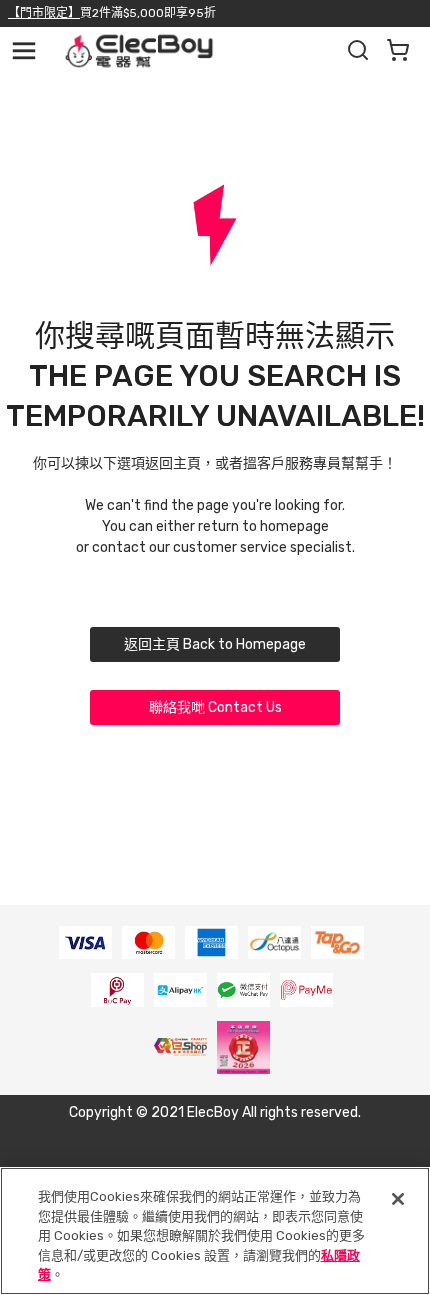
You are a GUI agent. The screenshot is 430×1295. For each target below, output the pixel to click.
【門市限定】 (44, 13)
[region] (215, 1231)
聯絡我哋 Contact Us (215, 707)
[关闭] (398, 1199)
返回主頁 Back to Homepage (215, 644)
